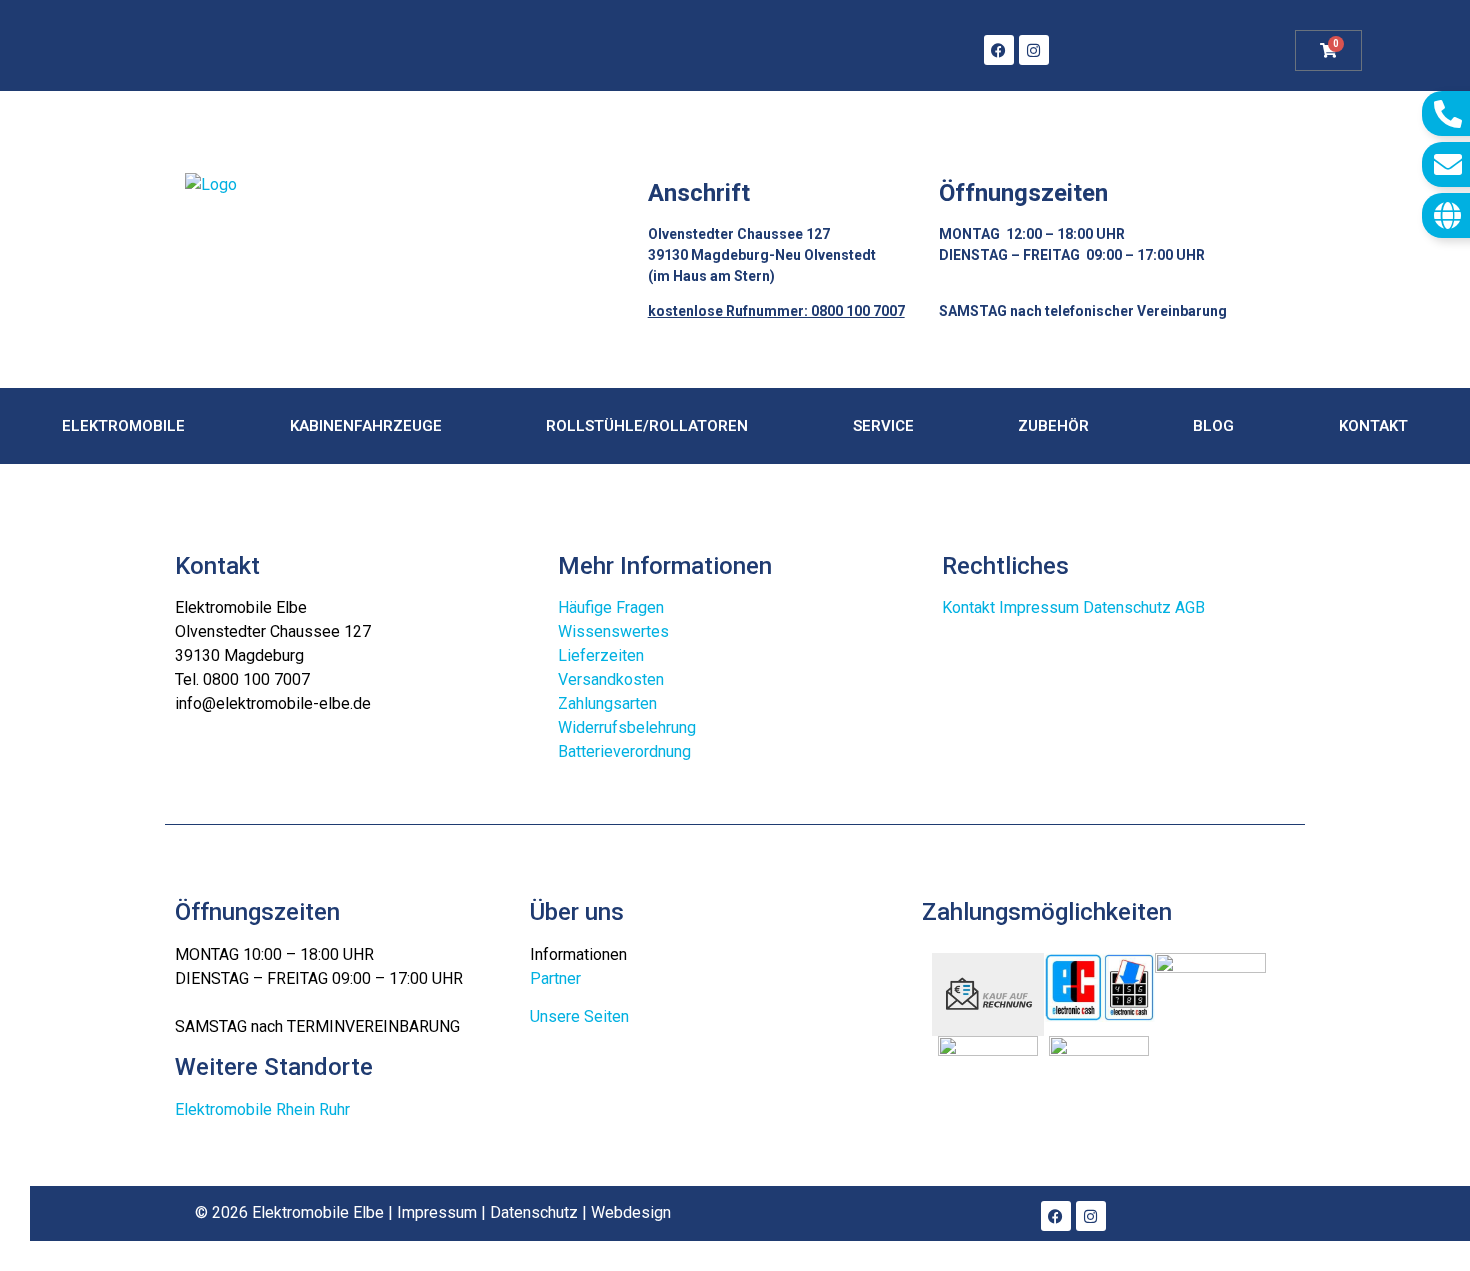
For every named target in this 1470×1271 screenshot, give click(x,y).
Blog (1213, 426)
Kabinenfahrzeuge (366, 426)
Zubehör (1053, 426)
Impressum (1039, 607)
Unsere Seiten (579, 1016)
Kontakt (1373, 426)
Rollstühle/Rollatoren (647, 426)
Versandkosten (611, 679)
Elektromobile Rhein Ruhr (262, 1109)
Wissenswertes (613, 631)
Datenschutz (1127, 607)
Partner (555, 978)
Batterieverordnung (624, 751)
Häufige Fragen (611, 607)
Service (883, 426)
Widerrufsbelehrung (627, 727)
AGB (1190, 607)
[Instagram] (1034, 50)
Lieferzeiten (601, 655)
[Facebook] (999, 50)
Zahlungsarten (607, 703)
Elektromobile (123, 426)
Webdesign (631, 1212)
